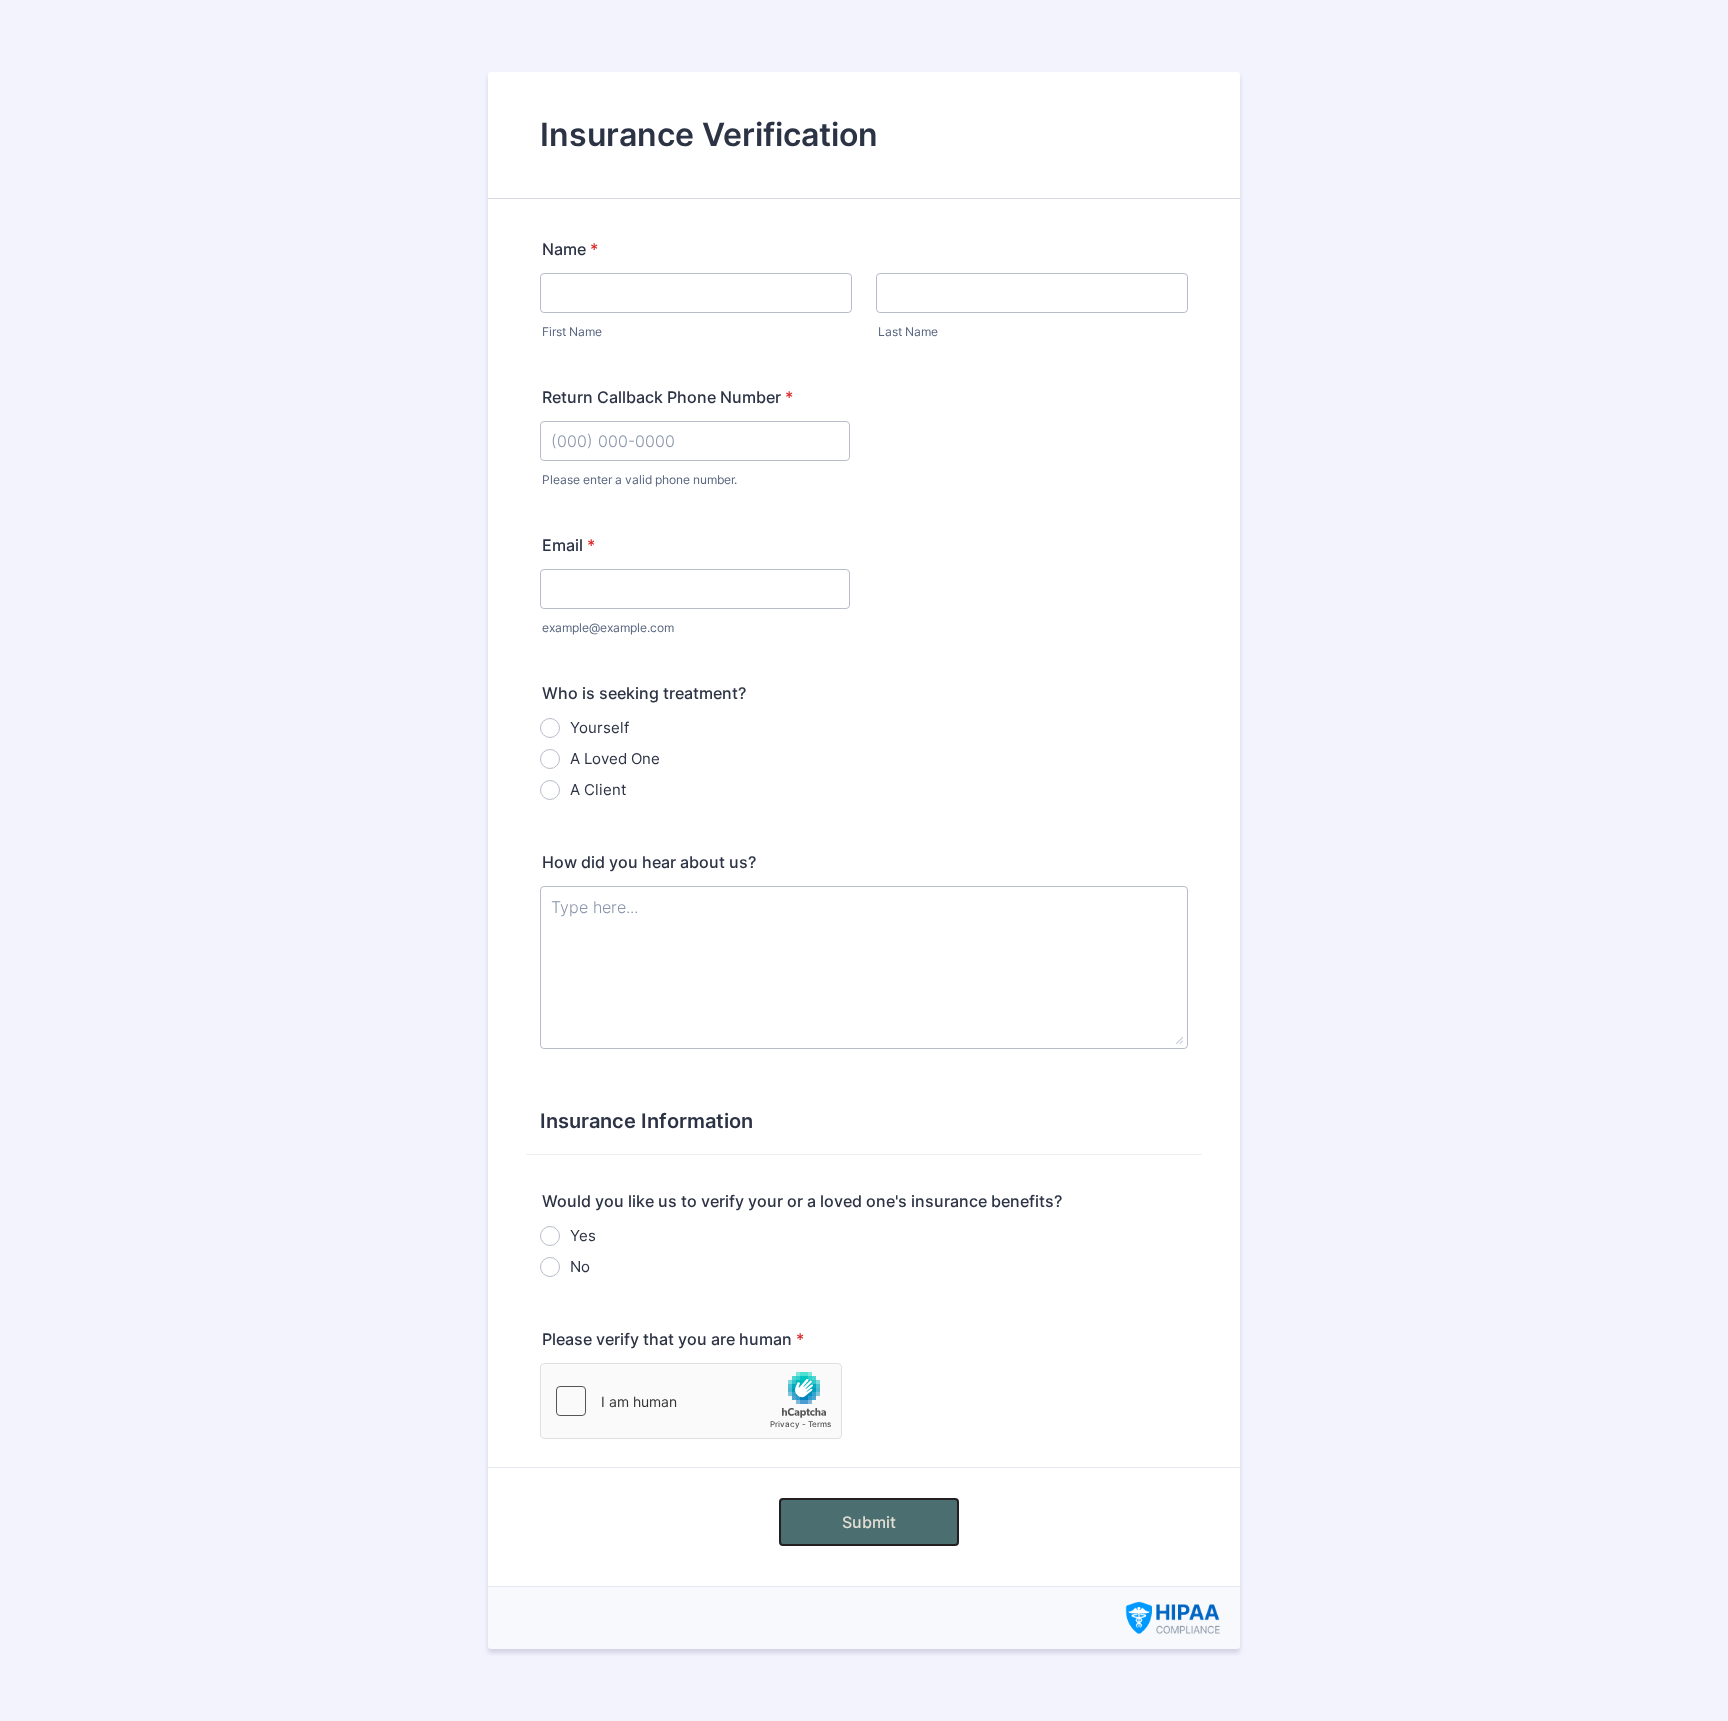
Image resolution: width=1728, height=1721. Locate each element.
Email (568, 545)
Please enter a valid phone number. (639, 479)
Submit (869, 1522)
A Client (598, 789)
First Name (572, 331)
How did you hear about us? (649, 862)
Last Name (908, 331)
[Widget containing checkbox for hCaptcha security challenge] (691, 1401)
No (580, 1266)
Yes (583, 1235)
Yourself (599, 727)
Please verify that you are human (673, 1339)
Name (570, 249)
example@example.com (608, 627)
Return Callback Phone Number (667, 397)
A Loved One (615, 758)
